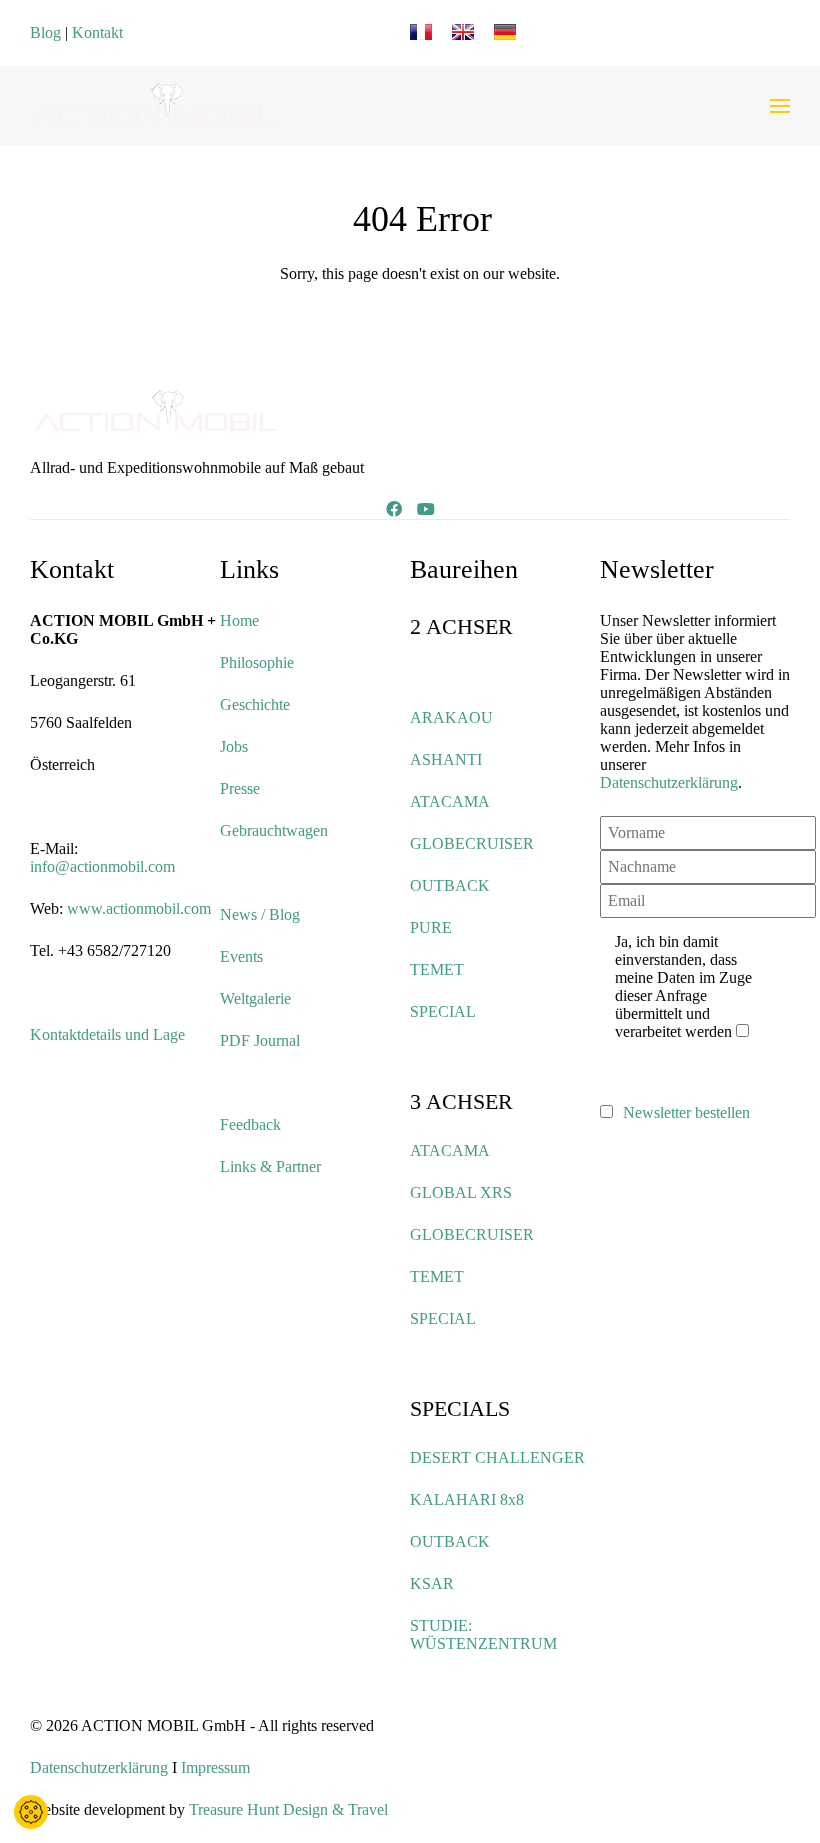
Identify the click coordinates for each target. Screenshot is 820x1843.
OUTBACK (450, 885)
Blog (45, 32)
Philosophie (257, 662)
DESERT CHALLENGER (497, 1457)
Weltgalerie (255, 998)
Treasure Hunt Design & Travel (288, 1809)
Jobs (234, 746)
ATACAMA (450, 801)
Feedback (250, 1124)
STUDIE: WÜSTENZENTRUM (483, 1634)
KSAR (432, 1583)
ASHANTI (446, 759)
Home (239, 620)
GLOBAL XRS (461, 1192)
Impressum (215, 1767)
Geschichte (255, 704)
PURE (431, 927)
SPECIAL (443, 1011)
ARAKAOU (451, 717)
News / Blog (260, 914)
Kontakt (97, 32)
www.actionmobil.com (139, 908)
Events (241, 956)
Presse (240, 788)
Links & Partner (270, 1166)
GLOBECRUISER (472, 843)
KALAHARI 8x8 (467, 1499)
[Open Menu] (780, 106)
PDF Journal (260, 1040)
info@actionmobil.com (102, 866)
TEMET (437, 969)
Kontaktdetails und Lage (107, 1034)
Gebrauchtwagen (274, 830)
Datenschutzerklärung (669, 782)
